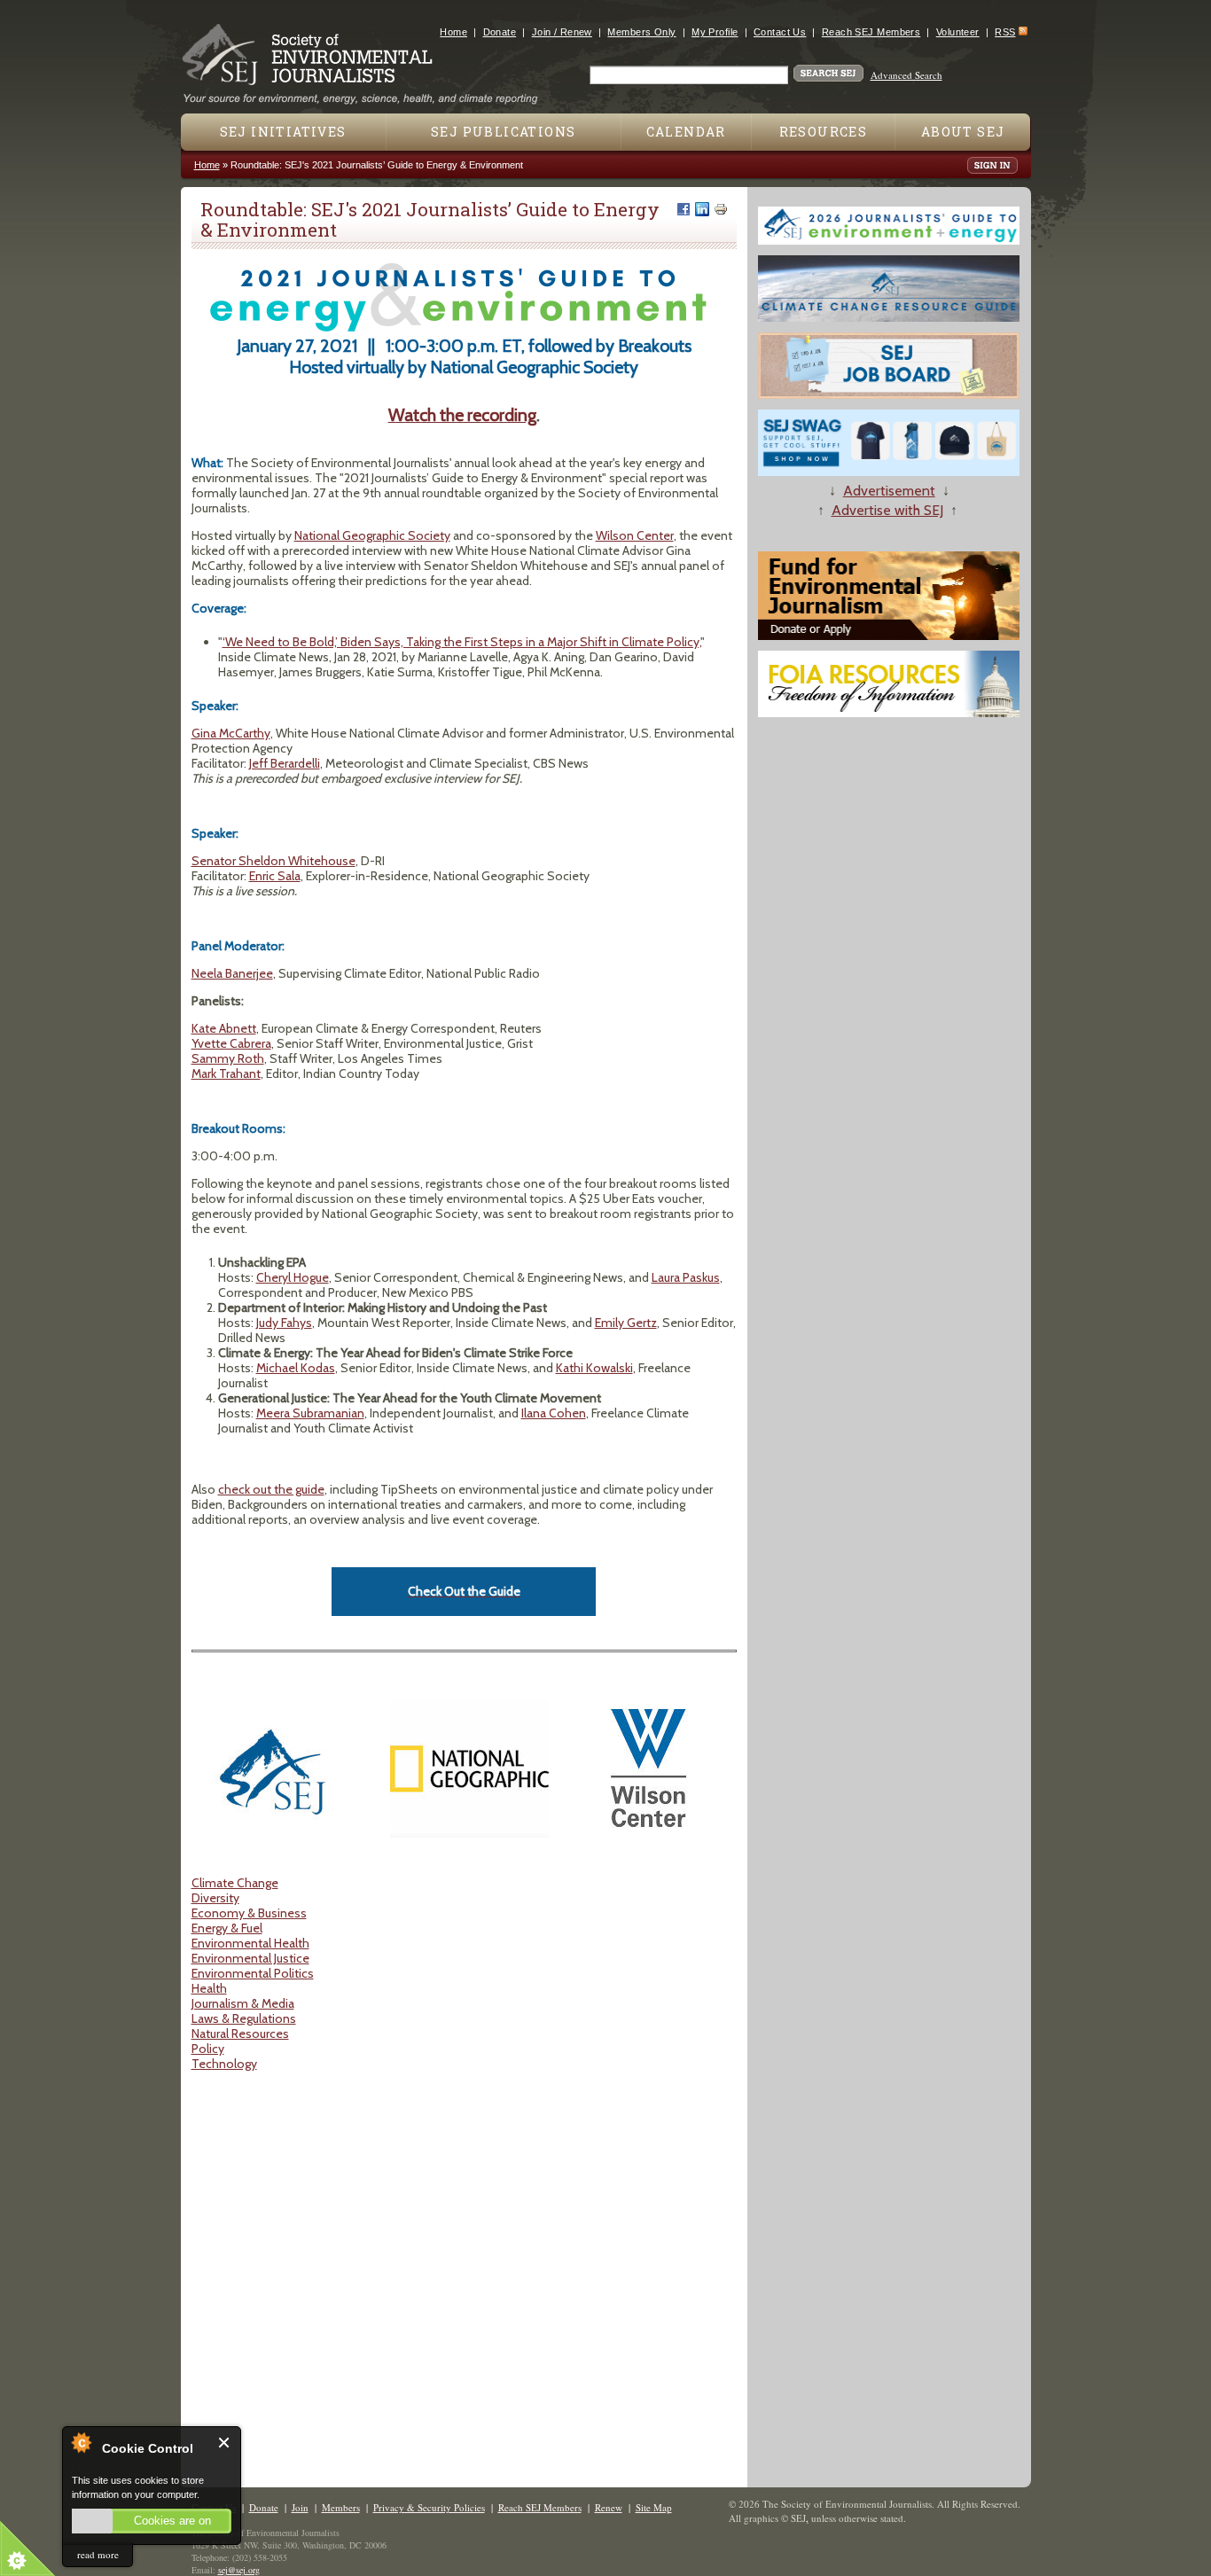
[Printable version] (721, 209)
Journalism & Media (243, 2003)
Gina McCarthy (231, 733)
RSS (1005, 32)
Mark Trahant (226, 1073)
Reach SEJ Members (871, 32)
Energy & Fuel (227, 1928)
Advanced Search (906, 75)
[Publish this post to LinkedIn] (702, 209)
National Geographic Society (372, 535)
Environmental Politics (253, 1973)
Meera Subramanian (310, 1413)
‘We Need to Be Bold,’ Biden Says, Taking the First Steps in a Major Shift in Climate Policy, (461, 642)
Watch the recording (462, 415)
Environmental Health (250, 1943)
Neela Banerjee (232, 973)
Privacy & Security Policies (429, 2507)
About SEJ (963, 132)
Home (453, 32)
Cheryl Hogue (293, 1277)
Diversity (215, 1898)
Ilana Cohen (554, 1413)
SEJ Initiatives (283, 132)
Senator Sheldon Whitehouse (273, 861)
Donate (500, 32)
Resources (824, 132)
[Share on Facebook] (684, 209)
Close (225, 2443)
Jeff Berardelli (285, 763)
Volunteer (958, 32)
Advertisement (889, 491)
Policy (208, 2049)
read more (98, 2554)
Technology (224, 2064)
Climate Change (235, 1883)
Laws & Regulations (244, 2018)
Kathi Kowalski (594, 1368)
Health (209, 1988)
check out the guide (271, 1489)
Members (341, 2507)
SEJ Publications (503, 132)
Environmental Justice (250, 1958)
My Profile (715, 32)
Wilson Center (635, 535)
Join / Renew (562, 32)
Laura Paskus (686, 1277)
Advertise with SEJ (887, 510)
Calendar (686, 132)
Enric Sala (275, 876)
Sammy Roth (228, 1058)
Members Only (641, 32)
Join (300, 2507)
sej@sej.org (239, 2570)
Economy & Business (249, 1913)
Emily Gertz (626, 1323)
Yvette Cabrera (231, 1043)
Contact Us (780, 32)
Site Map (654, 2507)
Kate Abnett (224, 1028)
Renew (609, 2507)
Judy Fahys (284, 1323)
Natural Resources (240, 2033)
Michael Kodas (296, 1368)
